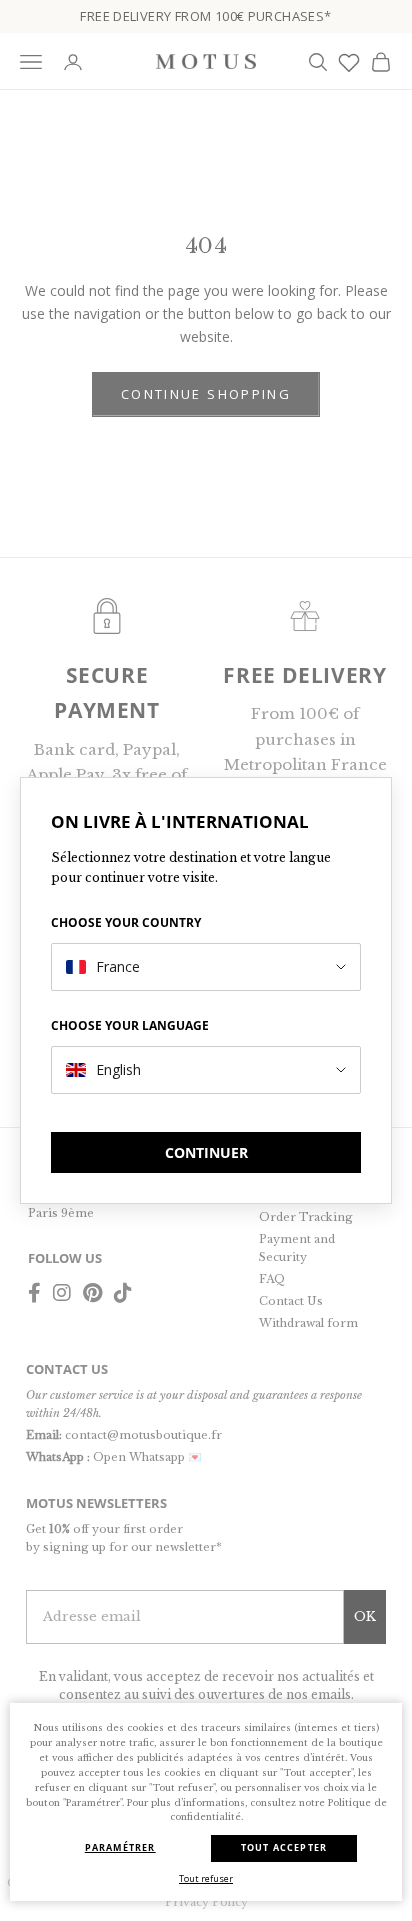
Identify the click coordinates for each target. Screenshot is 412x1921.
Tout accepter (284, 1847)
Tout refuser (206, 1878)
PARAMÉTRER (120, 1847)
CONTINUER (206, 1152)
